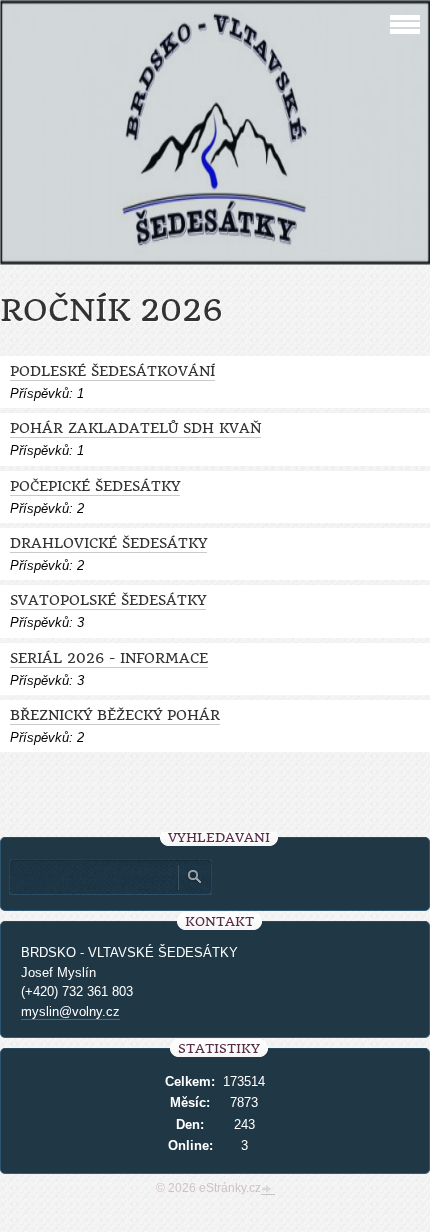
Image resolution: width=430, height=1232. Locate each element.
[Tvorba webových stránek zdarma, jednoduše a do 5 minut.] (268, 1190)
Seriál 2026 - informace (109, 658)
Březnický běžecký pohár (115, 715)
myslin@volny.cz (70, 1011)
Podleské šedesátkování (112, 371)
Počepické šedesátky (95, 486)
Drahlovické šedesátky (108, 543)
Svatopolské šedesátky (108, 600)
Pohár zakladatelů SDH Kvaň (135, 428)
